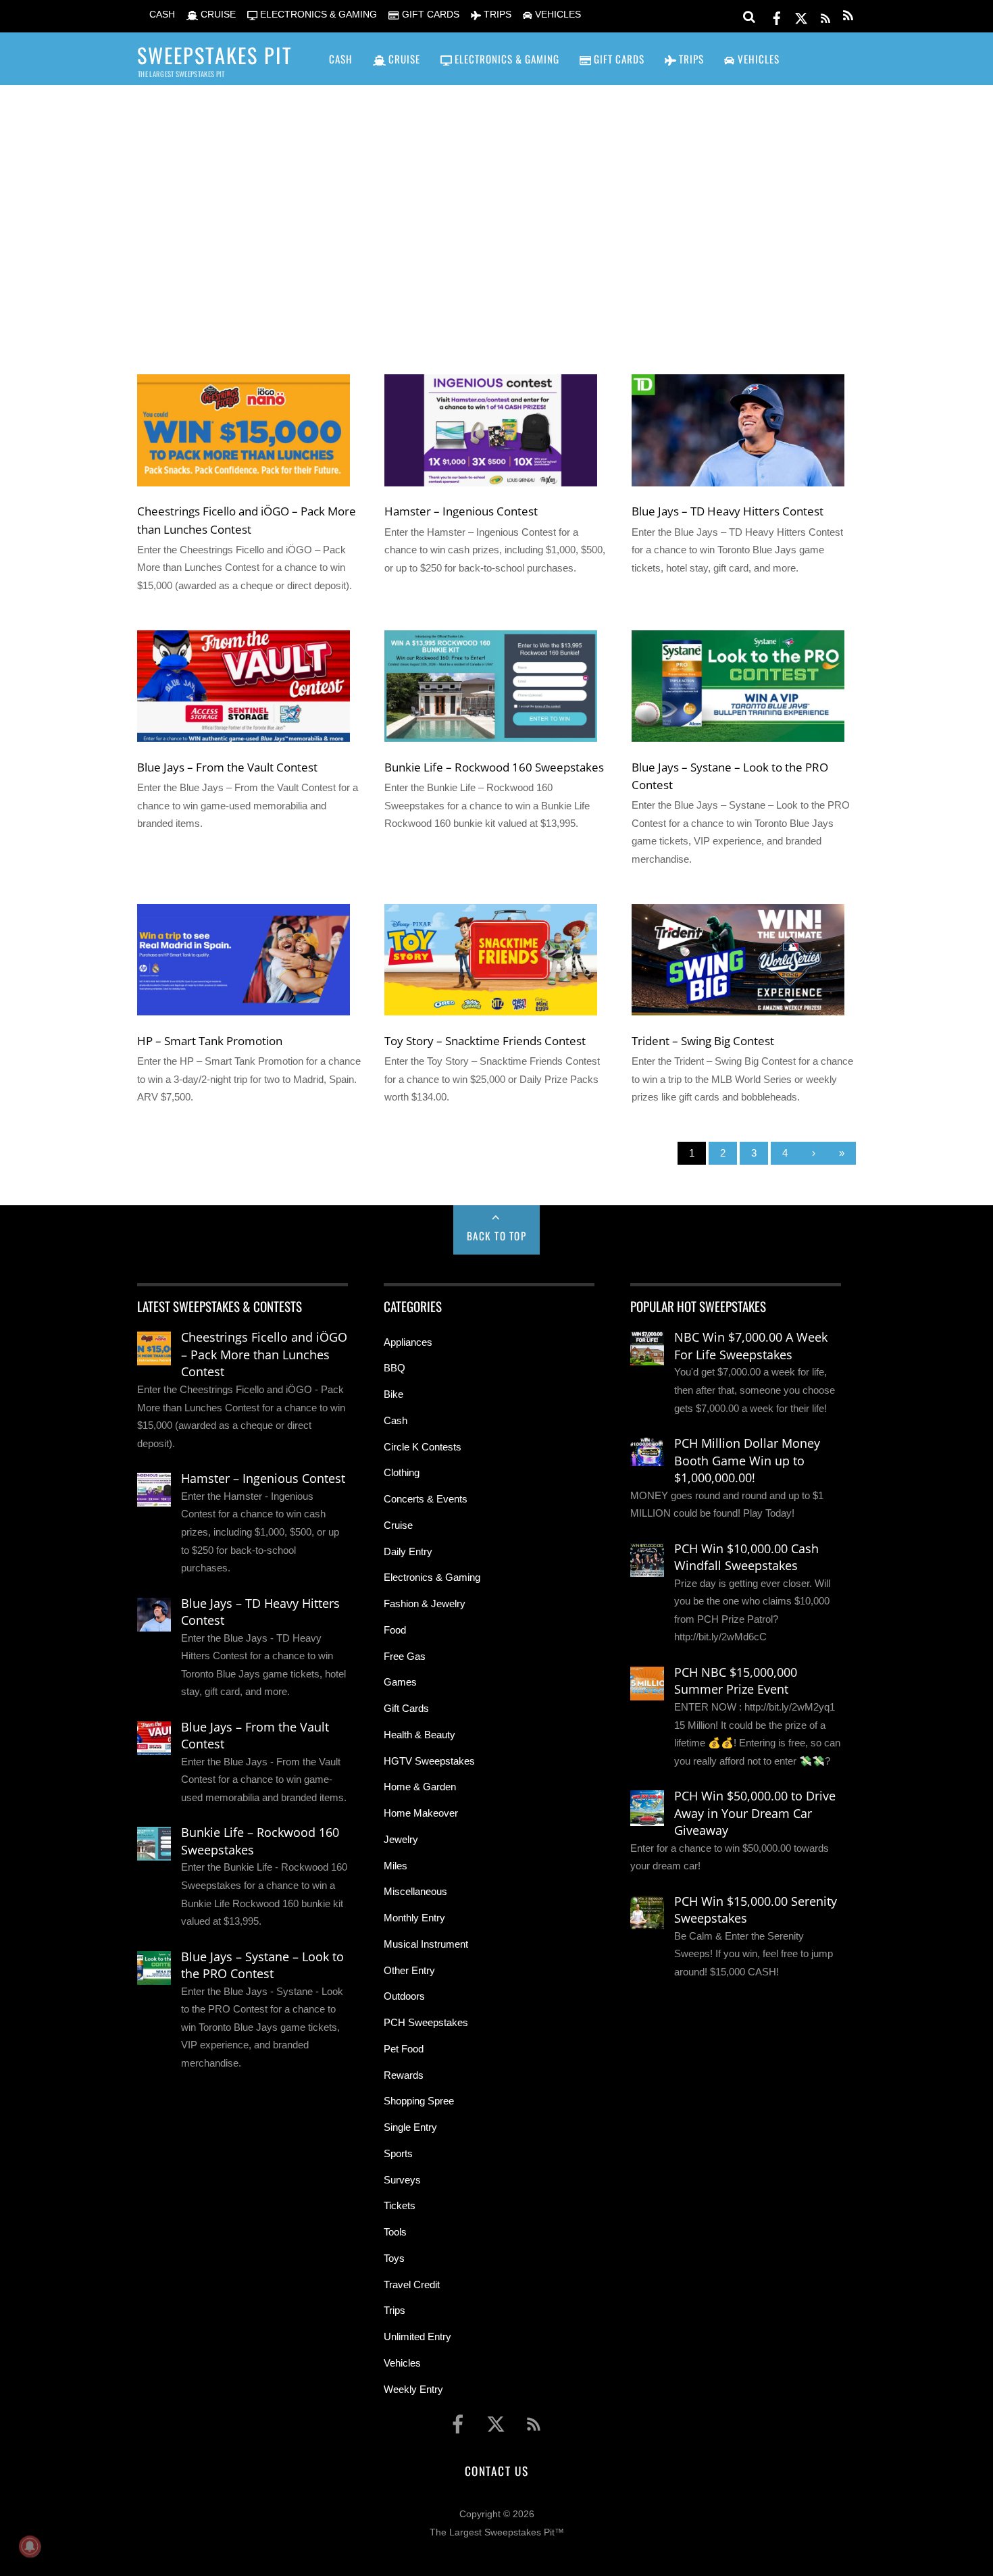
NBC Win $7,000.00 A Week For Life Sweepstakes (751, 1346)
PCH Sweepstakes (426, 2022)
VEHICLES (557, 15)
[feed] (825, 16)
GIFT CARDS (429, 15)
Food (395, 1630)
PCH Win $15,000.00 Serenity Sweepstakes (756, 1910)
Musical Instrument (426, 1944)
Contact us (496, 2471)
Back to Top (497, 1236)
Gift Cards (406, 1708)
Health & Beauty (419, 1735)
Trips (394, 2310)
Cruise (398, 1525)
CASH (161, 15)
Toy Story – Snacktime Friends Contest (485, 1040)
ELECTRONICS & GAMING (317, 15)
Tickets (400, 2205)
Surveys (402, 2180)
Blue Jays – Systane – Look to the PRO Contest (262, 1965)
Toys (394, 2258)
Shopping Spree (419, 2101)
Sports (398, 2153)
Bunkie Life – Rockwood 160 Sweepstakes (494, 767)
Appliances (408, 1342)
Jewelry (401, 1839)
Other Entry (409, 1970)
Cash (396, 1420)
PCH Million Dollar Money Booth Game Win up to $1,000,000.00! (747, 1460)
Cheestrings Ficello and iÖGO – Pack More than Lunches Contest (264, 1354)
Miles (396, 1866)
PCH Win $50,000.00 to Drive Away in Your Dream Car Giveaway (755, 1813)
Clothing (402, 1472)
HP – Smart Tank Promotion (210, 1040)
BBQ (394, 1368)
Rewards (404, 2075)
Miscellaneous (415, 1891)
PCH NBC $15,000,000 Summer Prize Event (736, 1681)
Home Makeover (421, 1813)
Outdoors (404, 1996)
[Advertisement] (496, 210)
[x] (801, 16)
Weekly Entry (413, 2389)
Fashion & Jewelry (425, 1603)
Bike (393, 1394)
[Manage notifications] (30, 2546)
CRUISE (217, 15)
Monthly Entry (414, 1918)
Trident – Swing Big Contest (703, 1040)
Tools (395, 2232)
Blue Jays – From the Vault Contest (227, 767)
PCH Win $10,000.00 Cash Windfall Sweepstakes (746, 1557)
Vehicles (402, 2363)
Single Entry (410, 2127)
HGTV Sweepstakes (429, 1761)
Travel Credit (412, 2284)
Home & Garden (420, 1787)
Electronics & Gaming (432, 1577)
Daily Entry (408, 1551)
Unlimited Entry (417, 2337)
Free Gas (405, 1656)
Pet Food (404, 2049)
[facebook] (777, 16)
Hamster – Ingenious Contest (461, 511)
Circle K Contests (423, 1447)
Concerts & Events (426, 1499)
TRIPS (496, 15)
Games (400, 1682)
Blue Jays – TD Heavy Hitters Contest (728, 511)
